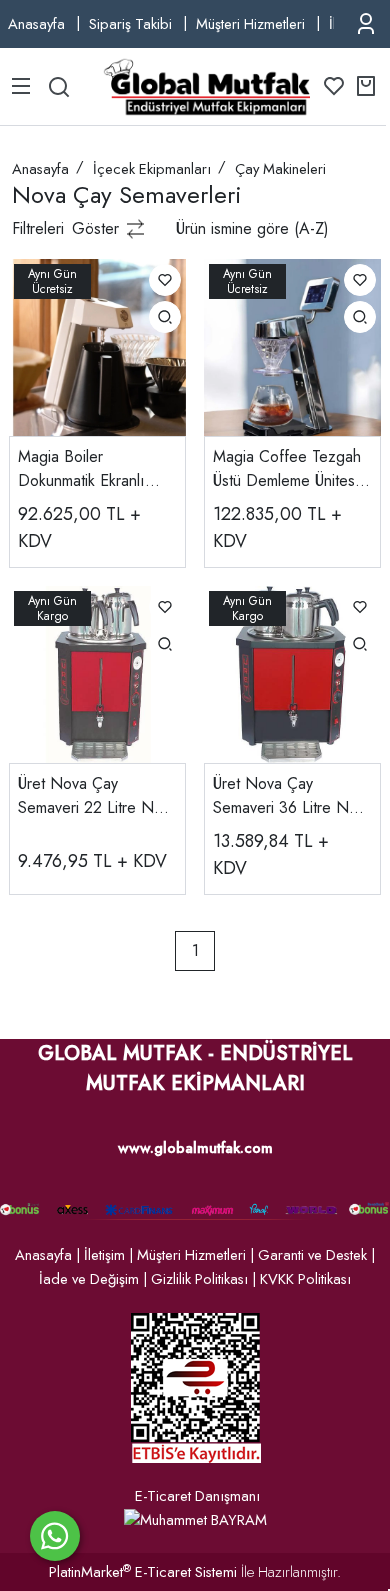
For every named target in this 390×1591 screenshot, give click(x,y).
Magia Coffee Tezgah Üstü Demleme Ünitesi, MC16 (288, 469)
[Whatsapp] (55, 1536)
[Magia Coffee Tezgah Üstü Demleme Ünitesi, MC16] (292, 346)
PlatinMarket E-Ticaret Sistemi (143, 1572)
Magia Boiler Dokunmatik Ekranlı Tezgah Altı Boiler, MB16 (81, 469)
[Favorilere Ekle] (165, 280)
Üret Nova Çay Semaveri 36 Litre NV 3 (286, 796)
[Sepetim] (366, 86)
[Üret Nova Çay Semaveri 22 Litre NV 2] (97, 672)
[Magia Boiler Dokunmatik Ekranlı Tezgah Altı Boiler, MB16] (97, 346)
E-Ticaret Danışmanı (197, 1496)
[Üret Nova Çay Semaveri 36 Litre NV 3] (292, 672)
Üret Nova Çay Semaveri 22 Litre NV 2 (91, 796)
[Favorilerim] (334, 86)
